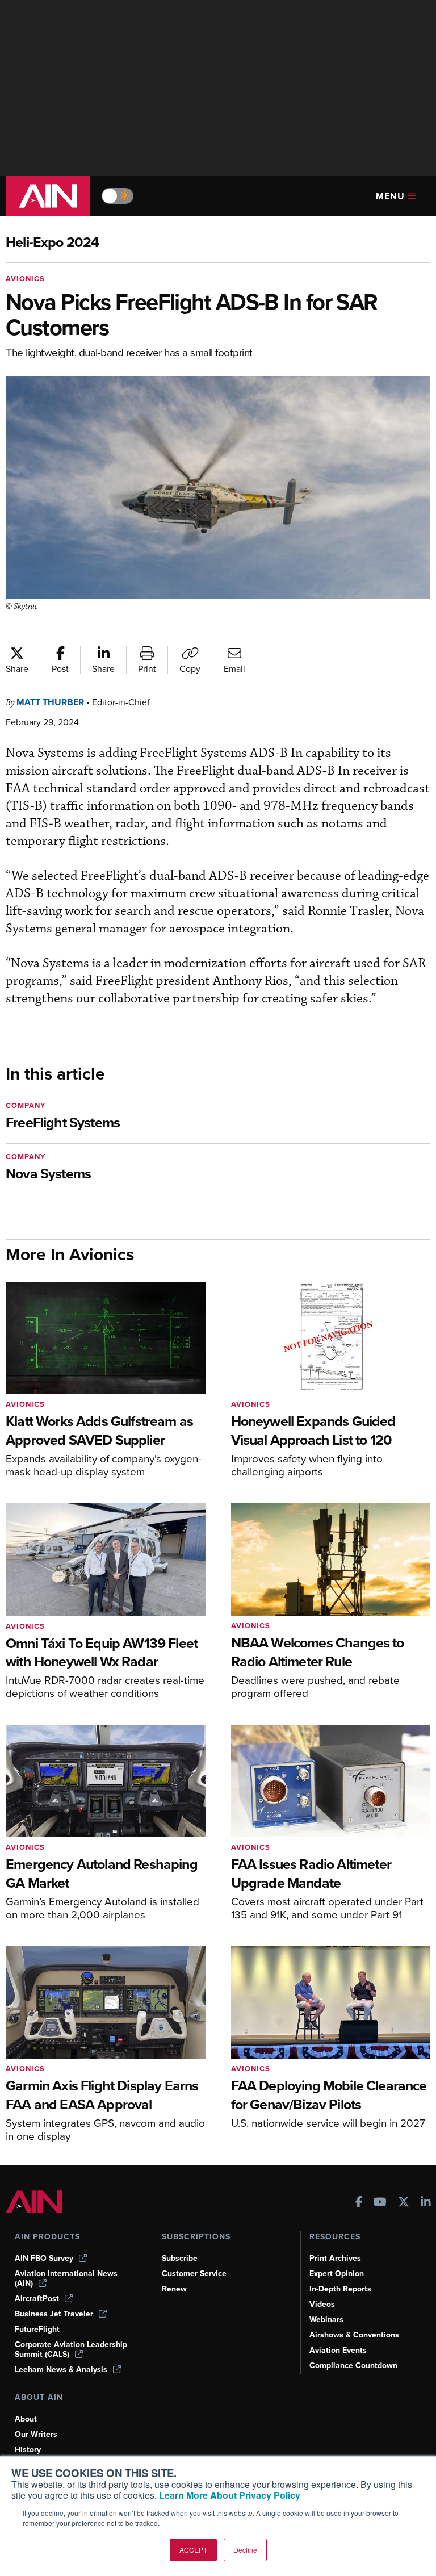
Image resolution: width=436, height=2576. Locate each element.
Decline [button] (245, 2550)
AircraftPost (37, 2299)
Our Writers (36, 2434)
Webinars (326, 2320)
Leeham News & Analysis (61, 2370)
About (26, 2419)
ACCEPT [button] (193, 2550)
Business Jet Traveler (54, 2314)
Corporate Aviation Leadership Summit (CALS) (71, 2349)
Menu (390, 196)
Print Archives (335, 2258)
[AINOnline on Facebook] (359, 2203)
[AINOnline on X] (404, 2203)
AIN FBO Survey (44, 2258)
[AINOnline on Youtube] (380, 2203)
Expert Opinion (337, 2274)
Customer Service (194, 2274)
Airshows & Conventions (354, 2335)
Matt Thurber (50, 702)
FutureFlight (37, 2329)
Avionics (25, 279)
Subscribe (180, 2258)
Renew (174, 2289)
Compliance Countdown (353, 2366)
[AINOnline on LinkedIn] (426, 2203)
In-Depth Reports (340, 2289)
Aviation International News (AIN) (66, 2278)
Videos (322, 2304)
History (28, 2450)
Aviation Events (338, 2350)
